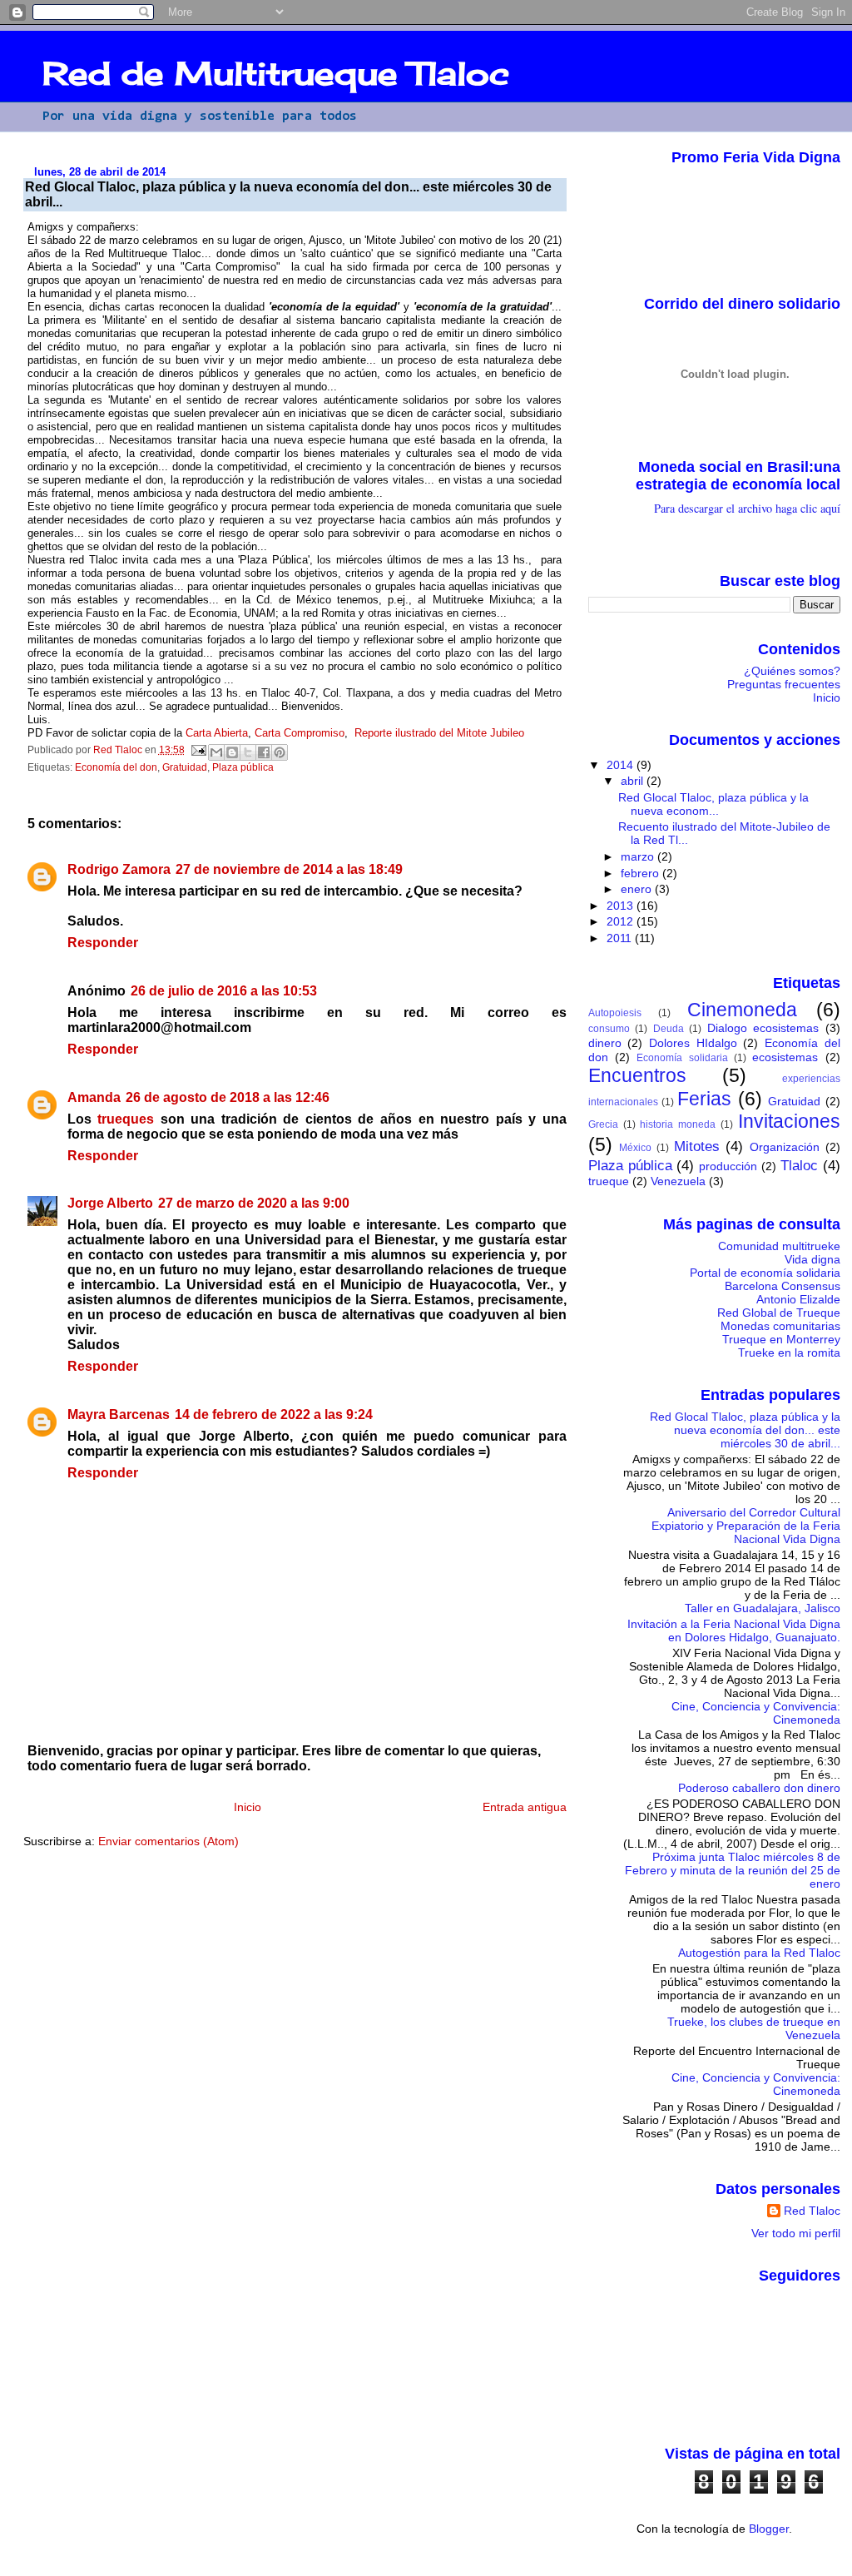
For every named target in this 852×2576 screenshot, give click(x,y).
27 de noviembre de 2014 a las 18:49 (289, 869)
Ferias (704, 1099)
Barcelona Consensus (783, 1286)
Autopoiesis (615, 1013)
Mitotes (697, 1146)
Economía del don (116, 767)
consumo (609, 1029)
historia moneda (678, 1124)
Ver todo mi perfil (796, 2233)
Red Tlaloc (812, 2211)
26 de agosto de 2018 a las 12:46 (228, 1097)
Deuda (669, 1029)
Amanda (94, 1097)
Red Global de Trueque (779, 1313)
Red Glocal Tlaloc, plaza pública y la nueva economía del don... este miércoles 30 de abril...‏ (745, 1430)
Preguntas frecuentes (784, 684)
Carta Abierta (217, 733)
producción (728, 1166)
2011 (621, 938)
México (635, 1148)
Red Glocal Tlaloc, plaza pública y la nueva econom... (713, 804)
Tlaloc (799, 1165)
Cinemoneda (742, 1010)
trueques (126, 1119)
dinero (605, 1043)
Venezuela (678, 1181)
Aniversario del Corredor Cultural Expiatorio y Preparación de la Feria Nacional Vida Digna (746, 1526)
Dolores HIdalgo (693, 1043)
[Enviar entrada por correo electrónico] (198, 750)
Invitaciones (789, 1121)
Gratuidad (185, 767)
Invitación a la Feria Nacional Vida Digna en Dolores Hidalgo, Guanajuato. (734, 1630)
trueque (609, 1181)
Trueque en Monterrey (781, 1339)
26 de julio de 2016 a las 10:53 (224, 991)
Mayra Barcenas (119, 1415)
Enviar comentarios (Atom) (168, 1841)
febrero (641, 873)
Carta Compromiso (300, 733)
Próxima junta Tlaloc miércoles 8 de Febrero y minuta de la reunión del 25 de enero (733, 1870)
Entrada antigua (525, 1807)
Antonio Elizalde (798, 1299)
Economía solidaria (682, 1058)
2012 (622, 921)
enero (638, 889)
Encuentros (637, 1075)
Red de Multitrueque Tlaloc (276, 73)
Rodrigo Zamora (119, 869)
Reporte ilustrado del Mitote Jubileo (439, 733)
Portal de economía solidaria (765, 1273)
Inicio (248, 1807)
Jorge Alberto (110, 1203)
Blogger (769, 2529)
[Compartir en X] (248, 752)
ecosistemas (785, 1057)
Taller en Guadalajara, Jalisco (763, 1608)
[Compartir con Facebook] (264, 752)
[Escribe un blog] (232, 752)
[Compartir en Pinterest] (280, 752)
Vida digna (812, 1259)
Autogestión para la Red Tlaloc (759, 1953)
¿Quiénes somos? (792, 671)
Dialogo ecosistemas (763, 1028)
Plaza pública (243, 767)
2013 (622, 906)
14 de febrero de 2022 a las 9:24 (274, 1415)
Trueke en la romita (789, 1353)
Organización (785, 1147)
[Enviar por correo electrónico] (216, 752)
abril (634, 781)
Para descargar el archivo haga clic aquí (747, 508)
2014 (622, 765)
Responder (103, 943)
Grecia (603, 1124)
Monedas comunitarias (780, 1326)
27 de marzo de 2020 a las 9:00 (254, 1203)
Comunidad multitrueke (779, 1246)
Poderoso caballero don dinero (759, 1788)
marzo (639, 856)
